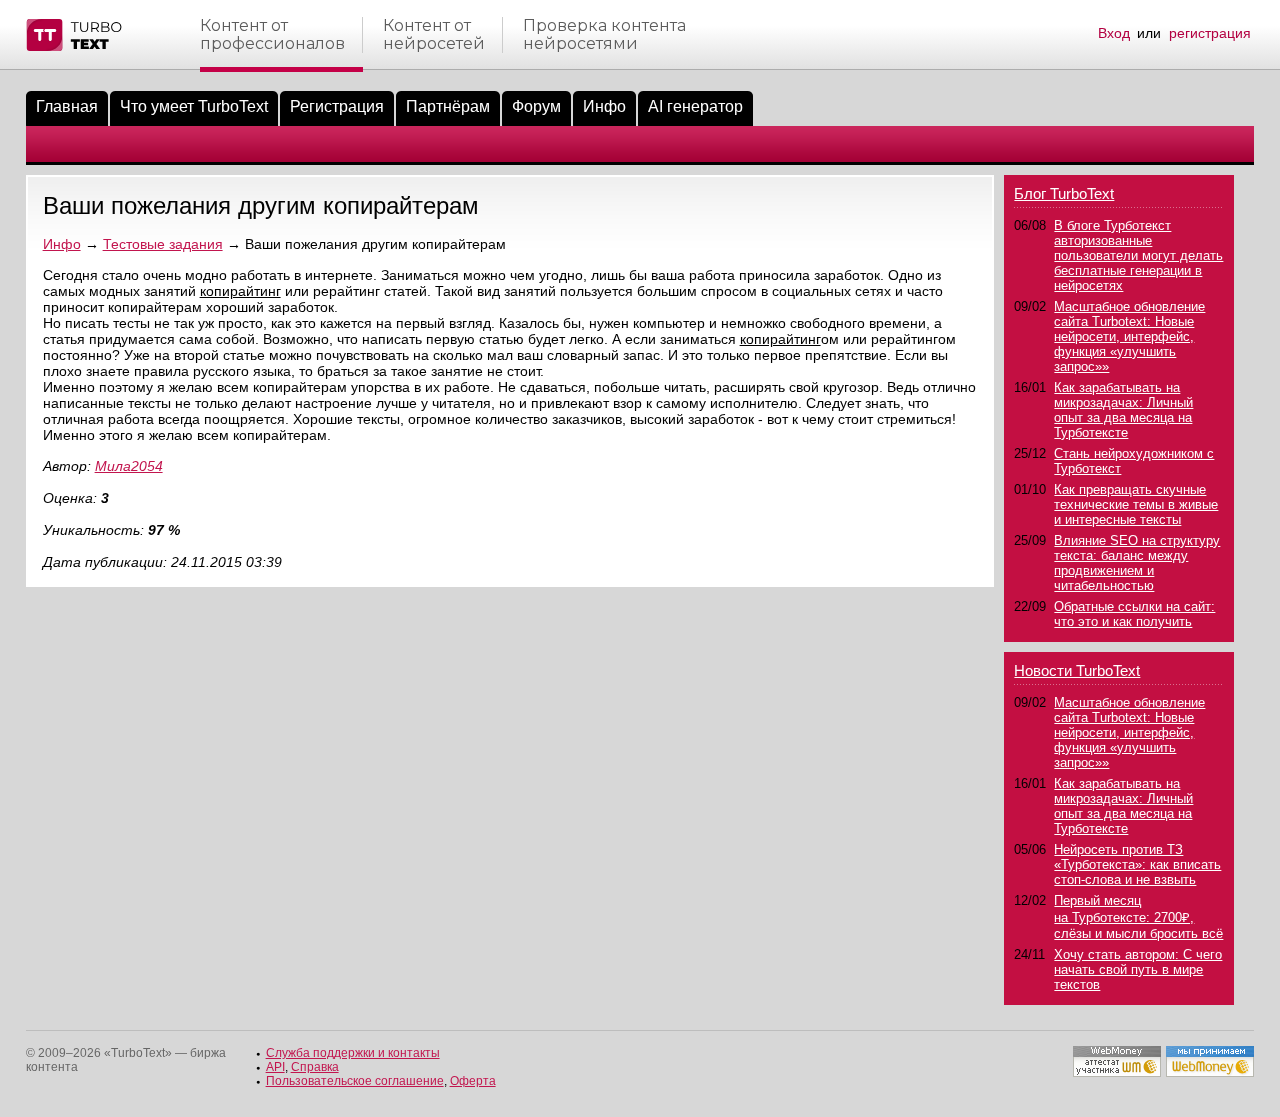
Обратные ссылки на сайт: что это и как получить (1134, 614)
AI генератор (695, 106)
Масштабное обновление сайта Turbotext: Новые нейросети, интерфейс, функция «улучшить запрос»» (1129, 336)
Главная (67, 106)
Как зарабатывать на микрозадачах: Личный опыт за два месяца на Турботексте (1123, 410)
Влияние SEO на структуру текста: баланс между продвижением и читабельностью (1137, 563)
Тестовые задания (163, 244)
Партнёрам (448, 106)
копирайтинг (240, 291)
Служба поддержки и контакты (353, 1053)
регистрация (1210, 33)
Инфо (604, 106)
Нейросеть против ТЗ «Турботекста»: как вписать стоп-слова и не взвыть (1137, 864)
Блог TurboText (1064, 193)
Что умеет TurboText (194, 106)
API (275, 1067)
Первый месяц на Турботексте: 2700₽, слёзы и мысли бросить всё (1138, 917)
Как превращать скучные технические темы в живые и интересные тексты (1136, 504)
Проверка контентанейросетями (604, 35)
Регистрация (337, 106)
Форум (536, 106)
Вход (1114, 33)
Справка (315, 1067)
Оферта (473, 1081)
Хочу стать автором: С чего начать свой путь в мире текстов (1138, 969)
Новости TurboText (1077, 670)
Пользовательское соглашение (355, 1081)
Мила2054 (129, 466)
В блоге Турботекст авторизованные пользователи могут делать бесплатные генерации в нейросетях (1138, 255)
